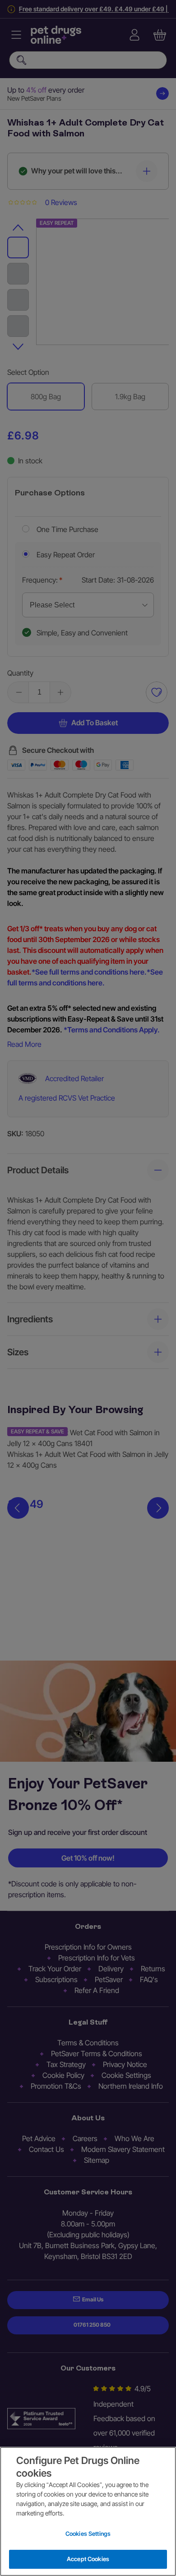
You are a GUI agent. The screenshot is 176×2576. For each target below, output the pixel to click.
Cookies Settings (88, 2534)
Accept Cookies (88, 2559)
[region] (88, 2511)
